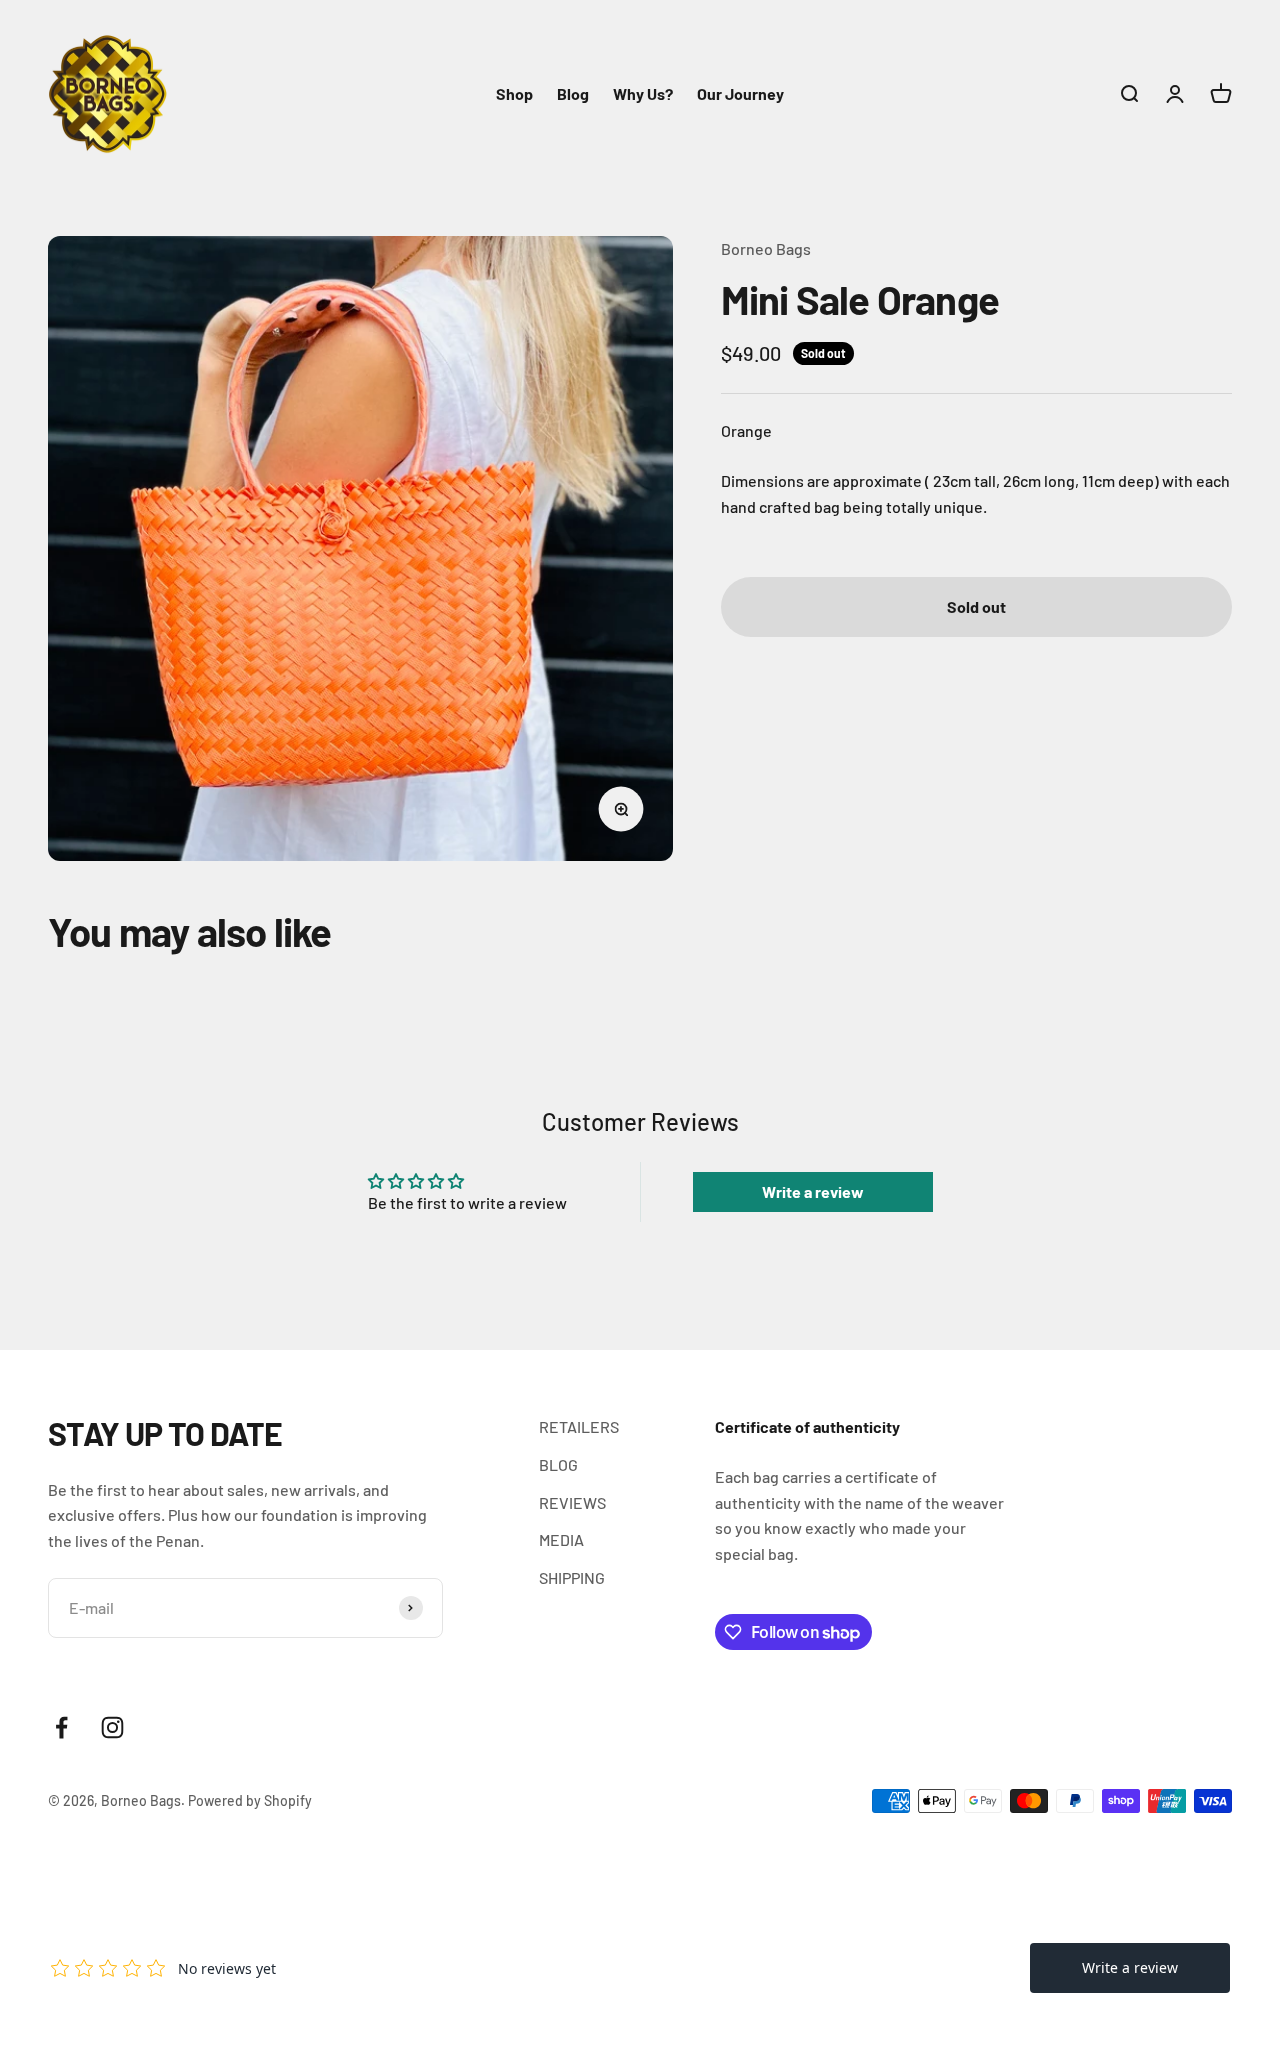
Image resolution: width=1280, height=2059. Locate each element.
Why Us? (643, 93)
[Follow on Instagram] (112, 1727)
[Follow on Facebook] (61, 1727)
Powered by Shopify (250, 1800)
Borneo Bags (766, 248)
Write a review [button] (813, 1191)
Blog (573, 93)
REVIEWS (572, 1502)
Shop (514, 93)
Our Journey (740, 93)
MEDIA (561, 1539)
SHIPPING (572, 1577)
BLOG (558, 1464)
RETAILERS (579, 1426)
